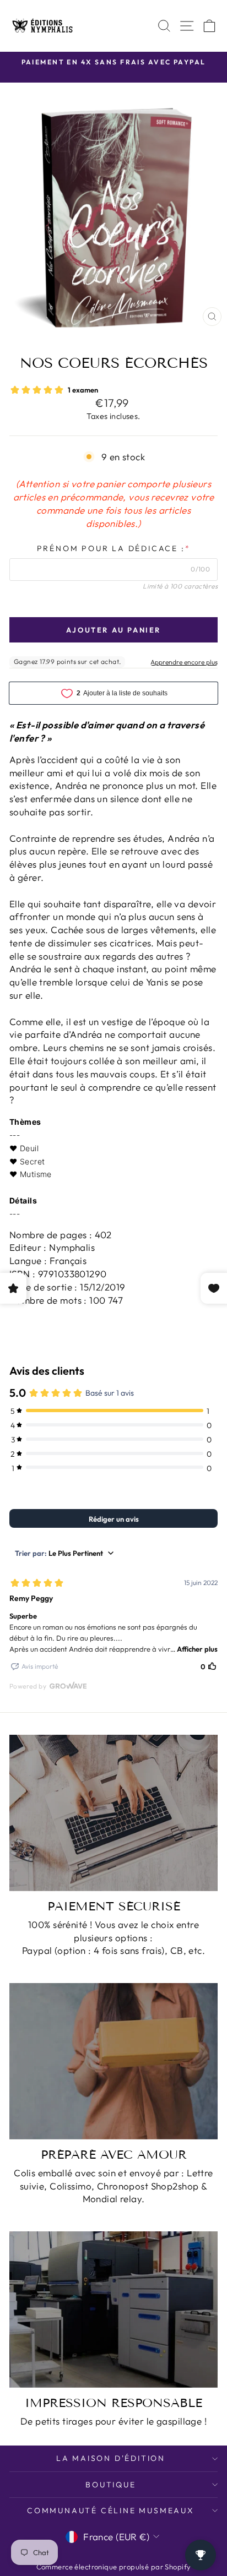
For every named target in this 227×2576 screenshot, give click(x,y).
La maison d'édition (111, 2458)
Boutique (110, 2485)
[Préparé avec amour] (113, 2061)
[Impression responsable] (113, 2310)
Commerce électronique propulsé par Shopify (114, 2567)
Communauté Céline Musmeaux (111, 2510)
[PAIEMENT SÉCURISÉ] (113, 1813)
